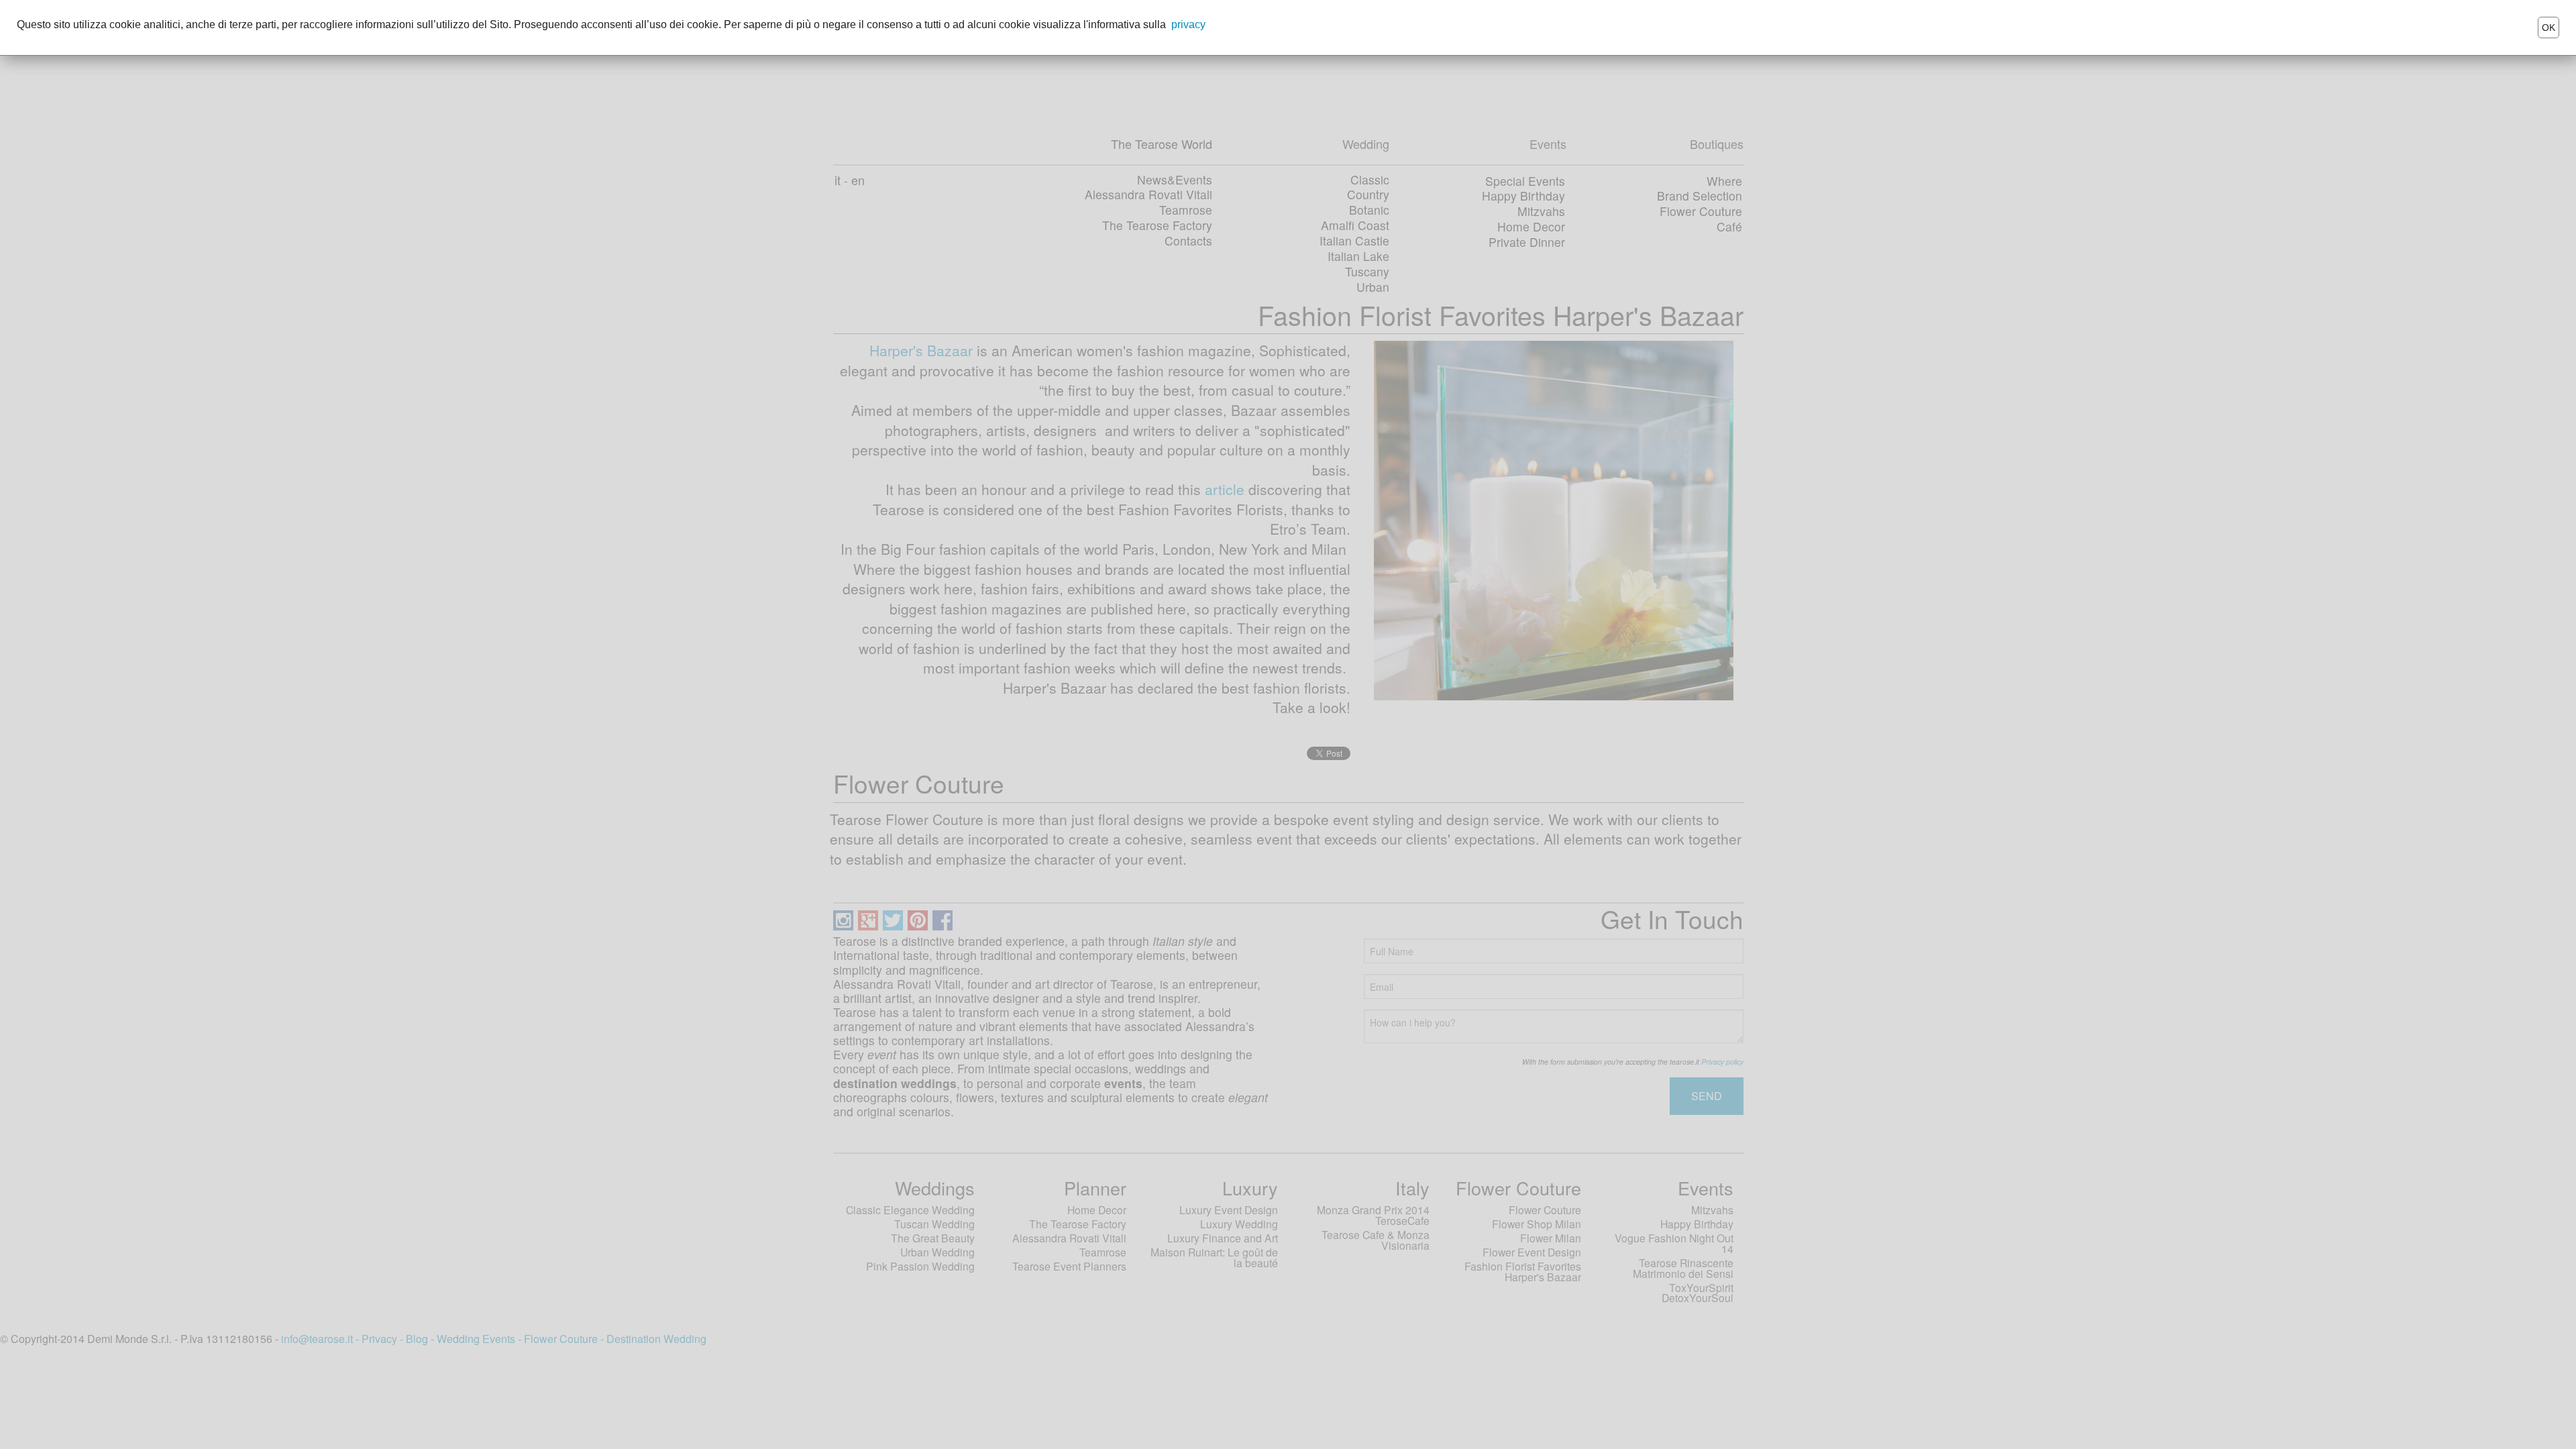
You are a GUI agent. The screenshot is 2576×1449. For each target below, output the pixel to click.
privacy (1188, 24)
